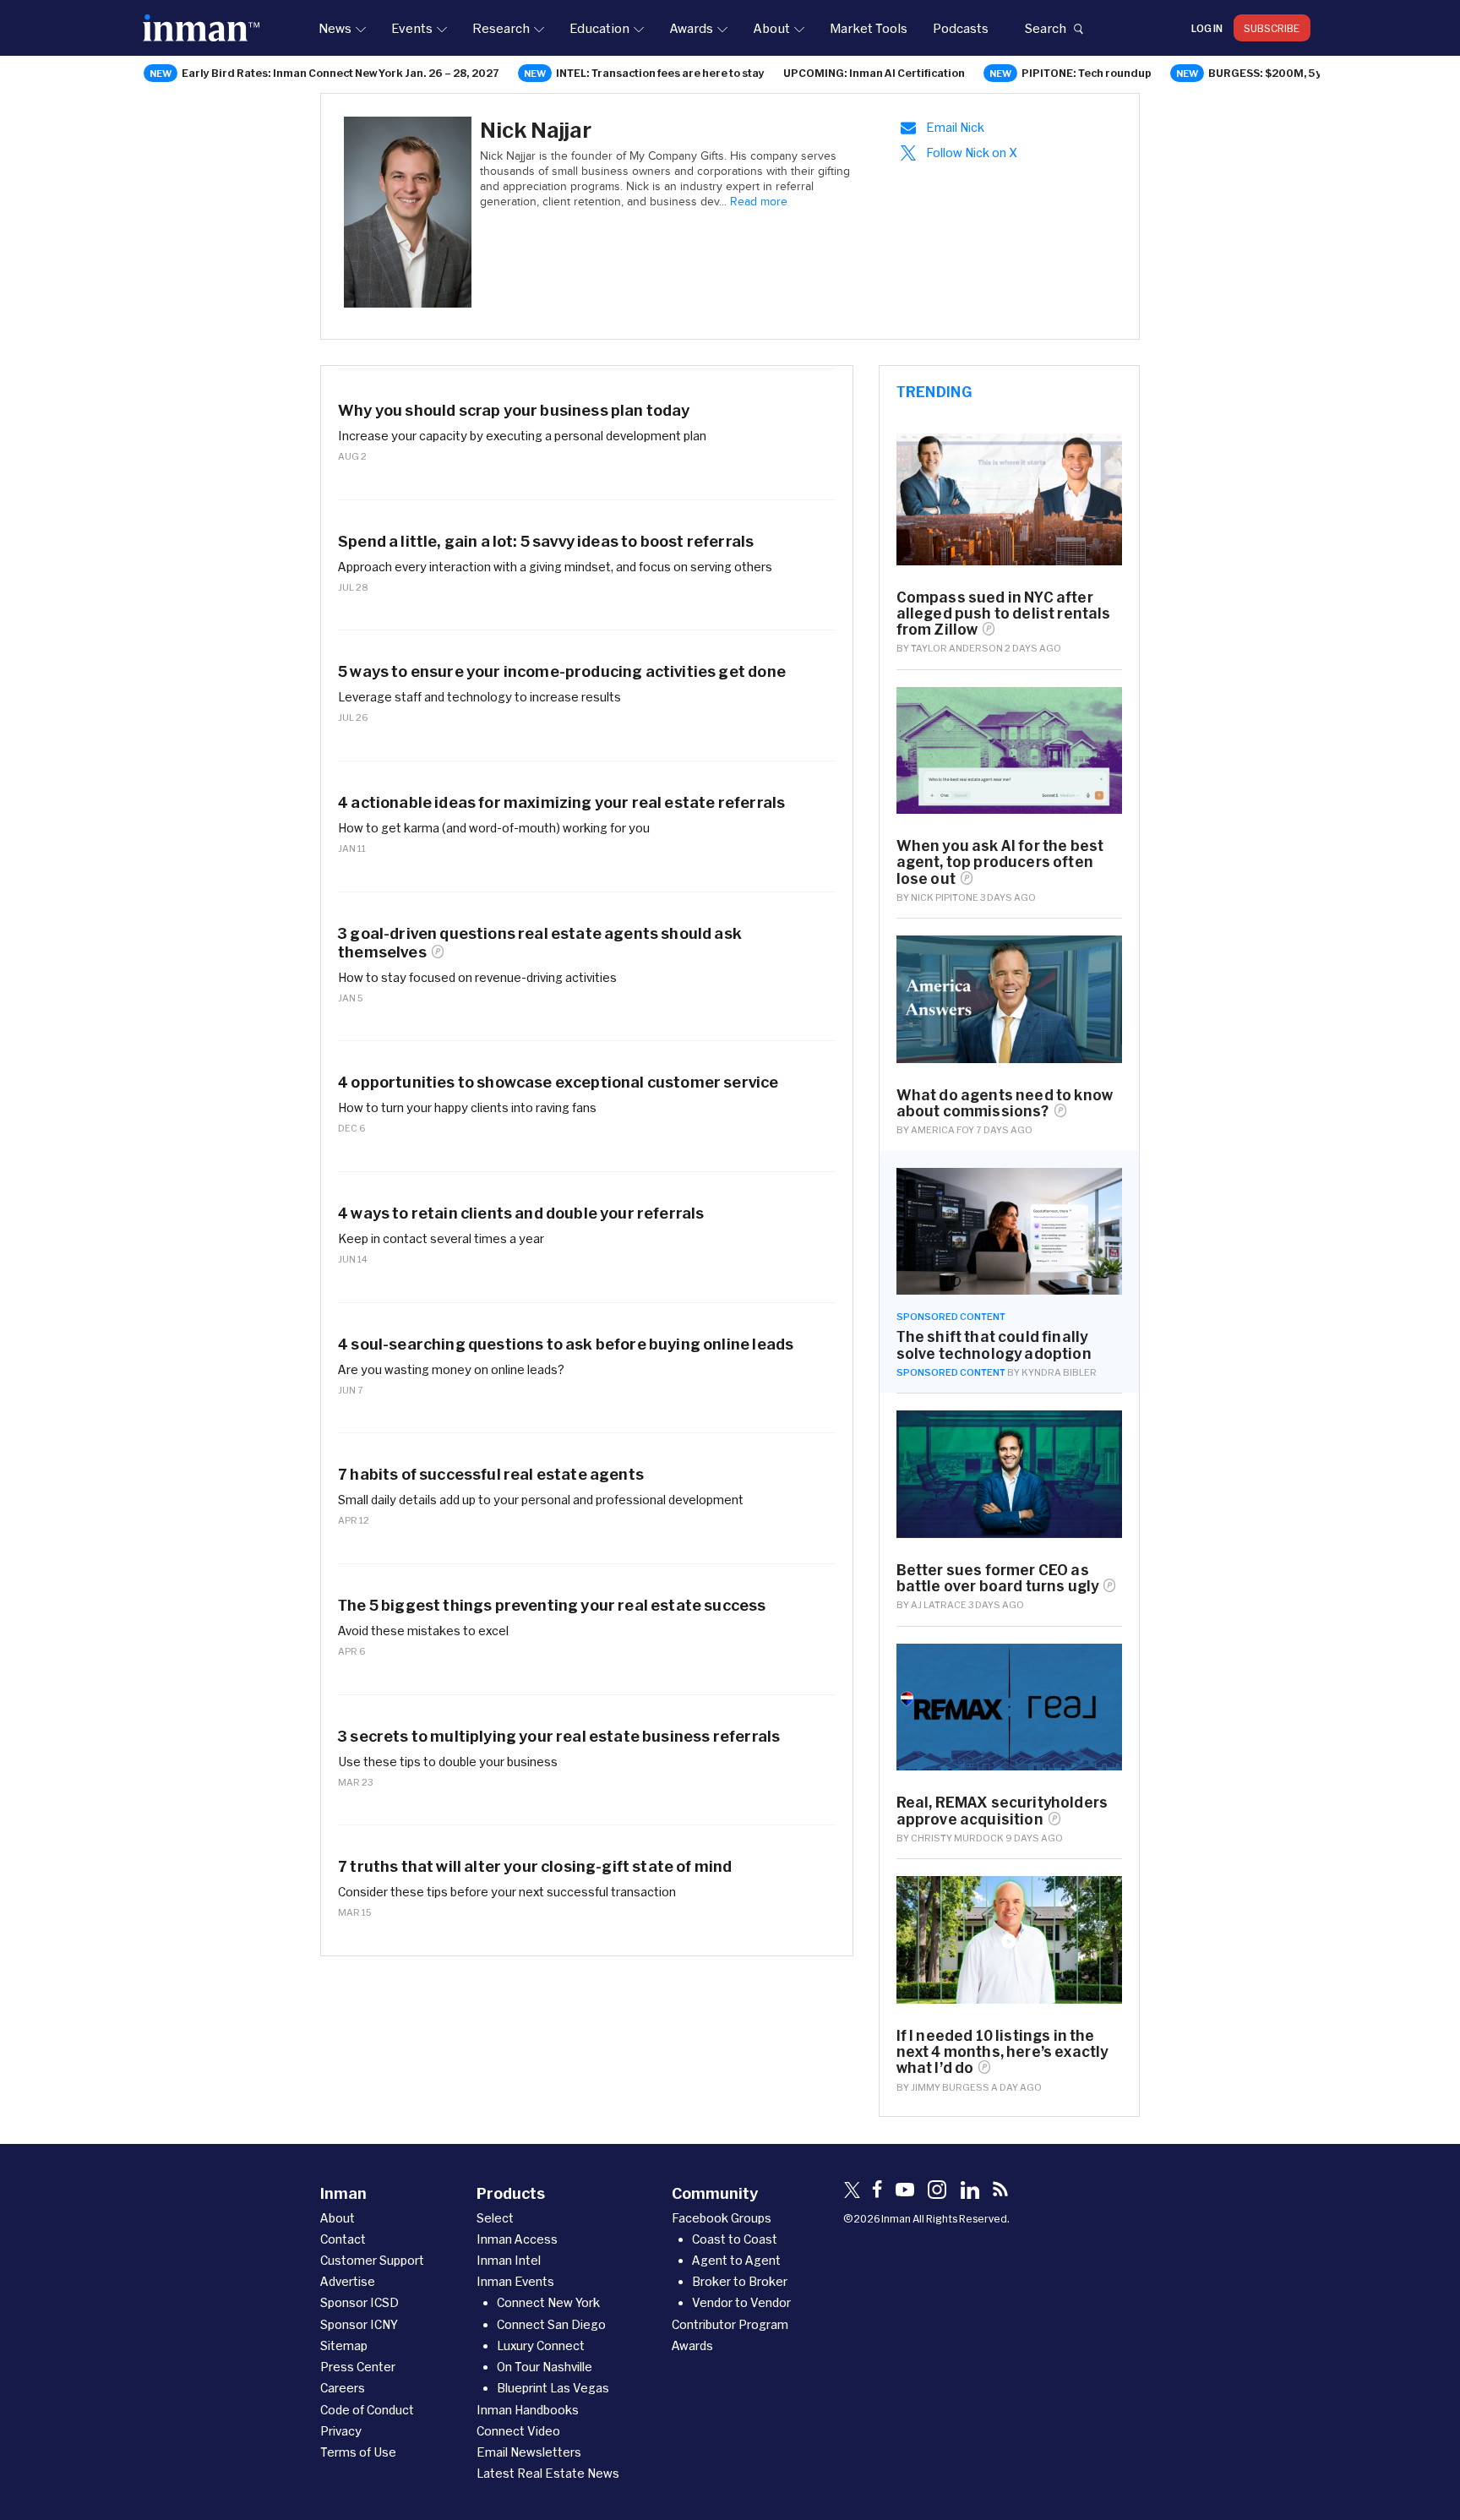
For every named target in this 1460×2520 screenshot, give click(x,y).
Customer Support (372, 2260)
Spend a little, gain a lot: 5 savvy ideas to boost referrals (546, 541)
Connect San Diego (551, 2324)
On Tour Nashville (545, 2367)
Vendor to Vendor (741, 2302)
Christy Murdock (957, 1838)
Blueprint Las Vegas (553, 2388)
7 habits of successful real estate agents (491, 1474)
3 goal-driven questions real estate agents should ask (540, 943)
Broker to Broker (740, 2281)
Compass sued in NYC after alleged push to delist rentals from (1004, 613)
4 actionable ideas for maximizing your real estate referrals (561, 802)
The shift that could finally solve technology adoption (994, 1345)
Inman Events (515, 2281)
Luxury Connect (541, 2345)
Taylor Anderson (957, 648)
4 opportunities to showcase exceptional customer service (558, 1082)
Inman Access (517, 2239)
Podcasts (961, 28)
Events (412, 28)
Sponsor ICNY (359, 2324)
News (335, 28)
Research (501, 28)
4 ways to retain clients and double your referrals (521, 1213)
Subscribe (1272, 28)
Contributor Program (730, 2324)
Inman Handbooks (528, 2410)
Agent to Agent (736, 2260)
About (771, 28)
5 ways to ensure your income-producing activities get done (562, 671)
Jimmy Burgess (950, 2087)
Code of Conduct (367, 2410)
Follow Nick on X (972, 153)
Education (599, 28)
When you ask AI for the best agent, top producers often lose (1000, 862)
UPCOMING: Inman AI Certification (874, 73)
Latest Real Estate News (548, 2473)
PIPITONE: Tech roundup (1087, 73)
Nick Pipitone (945, 897)
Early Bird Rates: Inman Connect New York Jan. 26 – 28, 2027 (340, 73)
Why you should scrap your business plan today (514, 410)
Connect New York (548, 2302)
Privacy (341, 2431)
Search (1045, 28)
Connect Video (518, 2431)
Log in (1207, 28)
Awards (691, 28)
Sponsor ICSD (360, 2302)
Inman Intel (509, 2260)
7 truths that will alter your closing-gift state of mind (535, 1866)
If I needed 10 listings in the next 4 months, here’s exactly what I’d (1002, 2051)
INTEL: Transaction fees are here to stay (660, 73)
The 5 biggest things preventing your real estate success (552, 1605)
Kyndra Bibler (1059, 1372)
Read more (759, 202)
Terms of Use (358, 2452)
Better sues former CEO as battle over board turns (998, 1578)
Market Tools (869, 28)
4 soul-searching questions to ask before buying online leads (566, 1344)
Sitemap (344, 2345)
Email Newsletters (529, 2452)
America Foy (942, 1129)
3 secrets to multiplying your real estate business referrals (559, 1736)
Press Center (358, 2367)
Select (495, 2218)
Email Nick (955, 127)
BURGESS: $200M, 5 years (1277, 73)
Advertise (348, 2281)
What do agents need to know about (1005, 1103)
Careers (343, 2388)
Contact (343, 2239)
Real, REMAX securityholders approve (1002, 1810)
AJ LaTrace (939, 1604)
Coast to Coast (735, 2239)
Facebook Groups (722, 2218)
